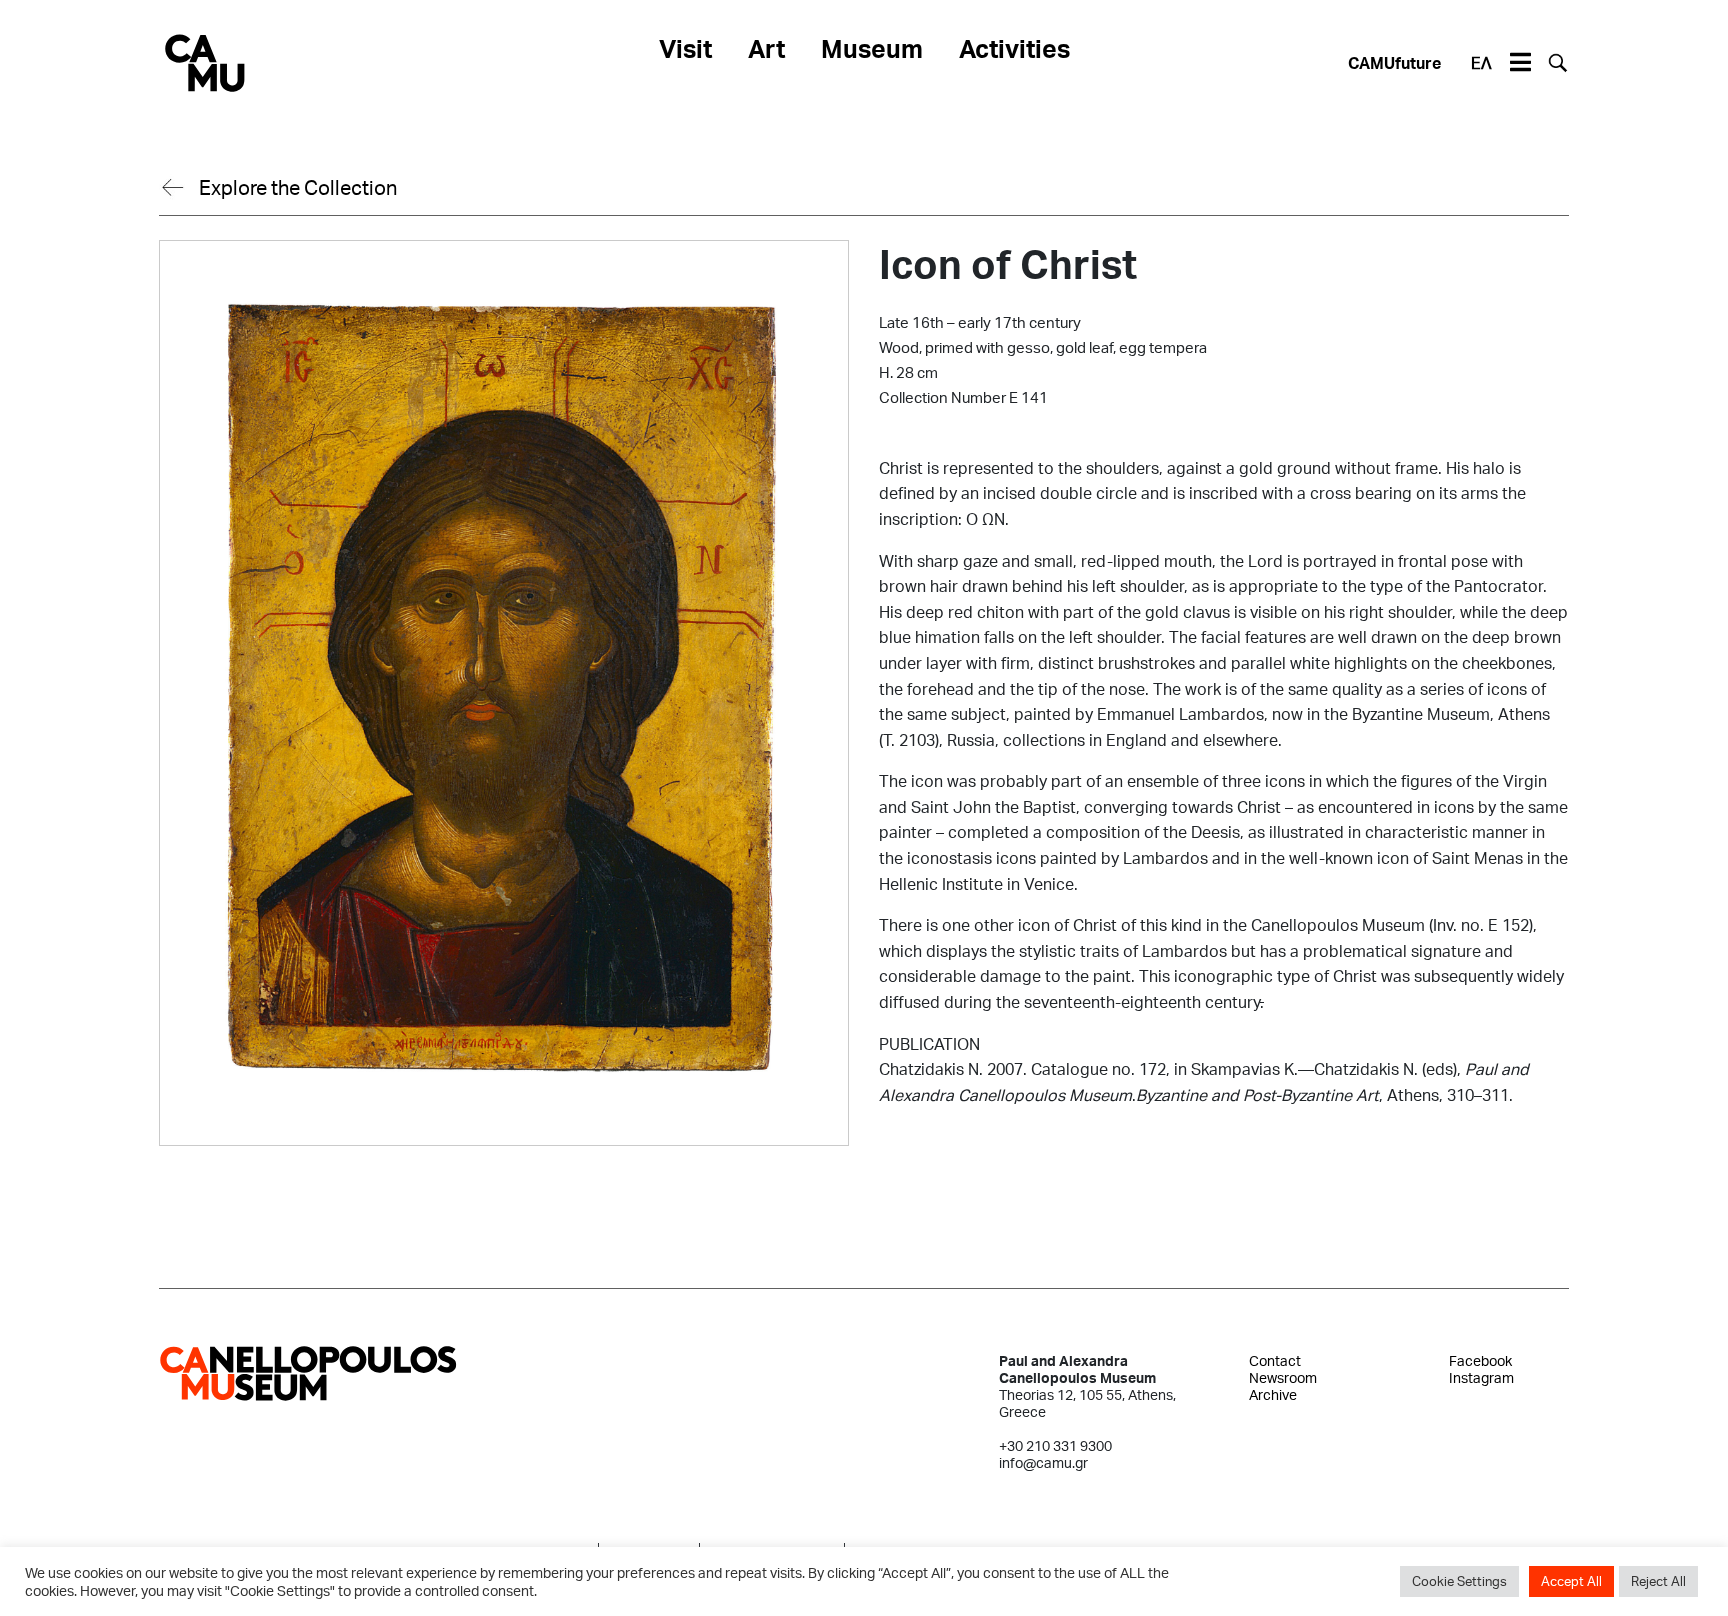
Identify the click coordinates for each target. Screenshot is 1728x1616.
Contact (1275, 1360)
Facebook (1480, 1360)
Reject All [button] (1658, 1581)
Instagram (1481, 1377)
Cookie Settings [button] (1459, 1581)
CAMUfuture (1394, 62)
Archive (1273, 1394)
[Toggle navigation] (1520, 63)
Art (766, 48)
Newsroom (1283, 1377)
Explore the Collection (298, 187)
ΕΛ (1481, 62)
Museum (872, 48)
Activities (1014, 48)
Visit (685, 48)
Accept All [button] (1571, 1581)
